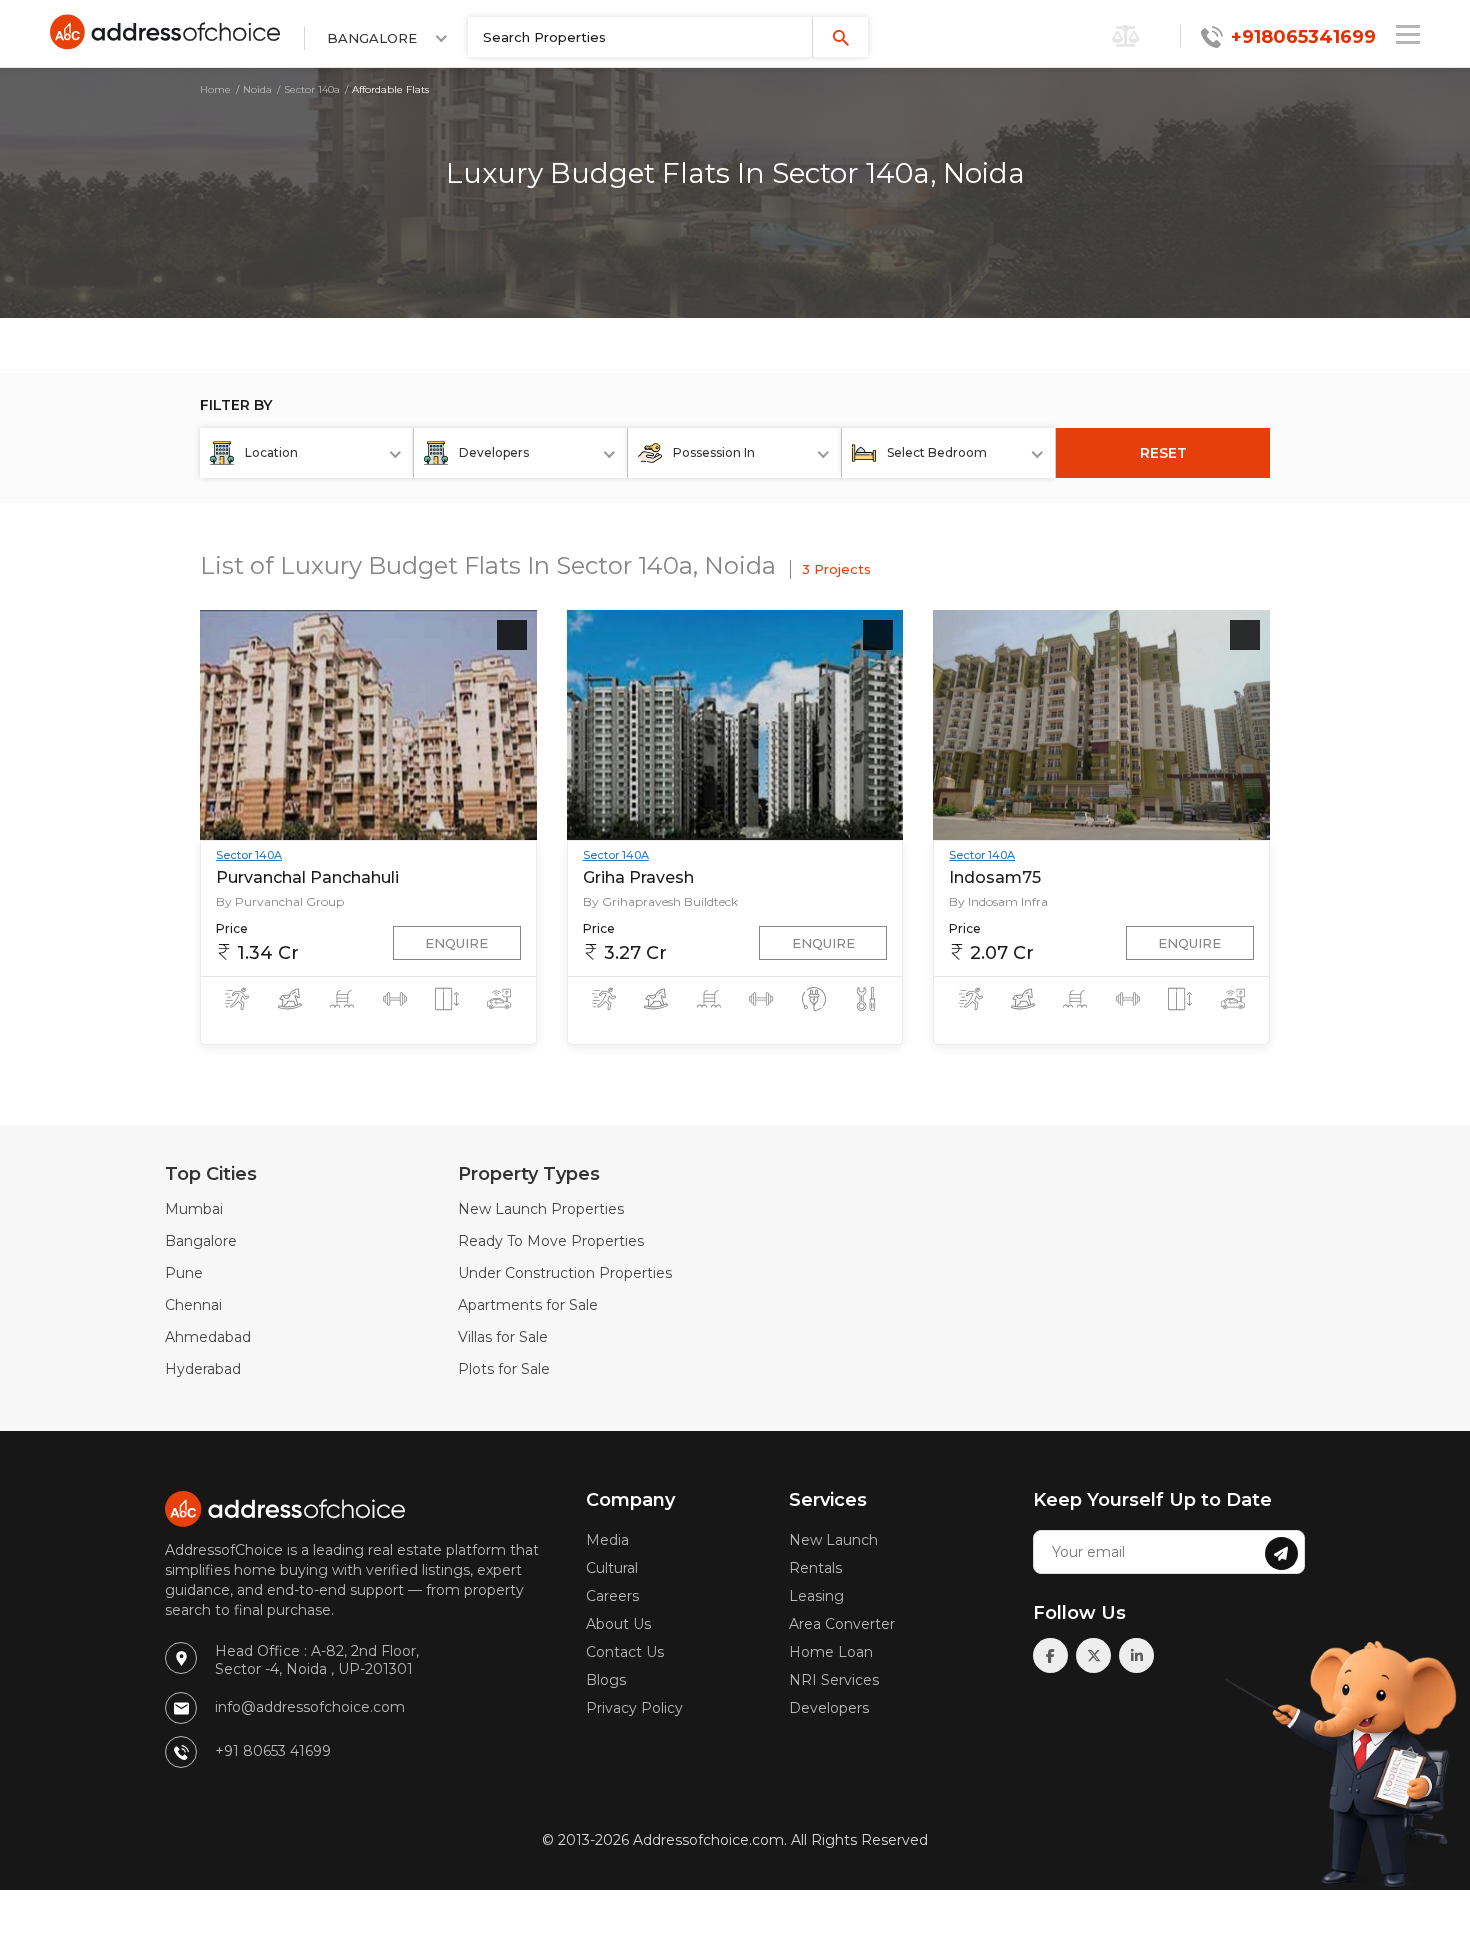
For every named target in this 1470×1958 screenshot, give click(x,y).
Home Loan (831, 1652)
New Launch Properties (541, 1209)
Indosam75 (995, 877)
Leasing (816, 1596)
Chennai (193, 1305)
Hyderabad (203, 1369)
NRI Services (834, 1680)
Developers (829, 1708)
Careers (612, 1596)
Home (215, 89)
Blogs (606, 1680)
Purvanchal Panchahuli (307, 877)
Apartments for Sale (528, 1305)
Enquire (456, 943)
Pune (184, 1273)
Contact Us (625, 1652)
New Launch (833, 1540)
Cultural (612, 1568)
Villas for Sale (503, 1337)
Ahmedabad (208, 1337)
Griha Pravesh (638, 877)
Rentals (815, 1568)
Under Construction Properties (565, 1273)
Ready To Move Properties (551, 1241)
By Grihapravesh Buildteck (660, 901)
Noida (257, 89)
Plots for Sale (504, 1369)
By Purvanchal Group (280, 901)
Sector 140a (312, 89)
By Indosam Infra (998, 901)
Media (607, 1540)
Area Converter (842, 1624)
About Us (618, 1624)
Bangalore (201, 1241)
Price (232, 928)
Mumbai (194, 1209)
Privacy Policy (634, 1708)
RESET (1163, 453)
